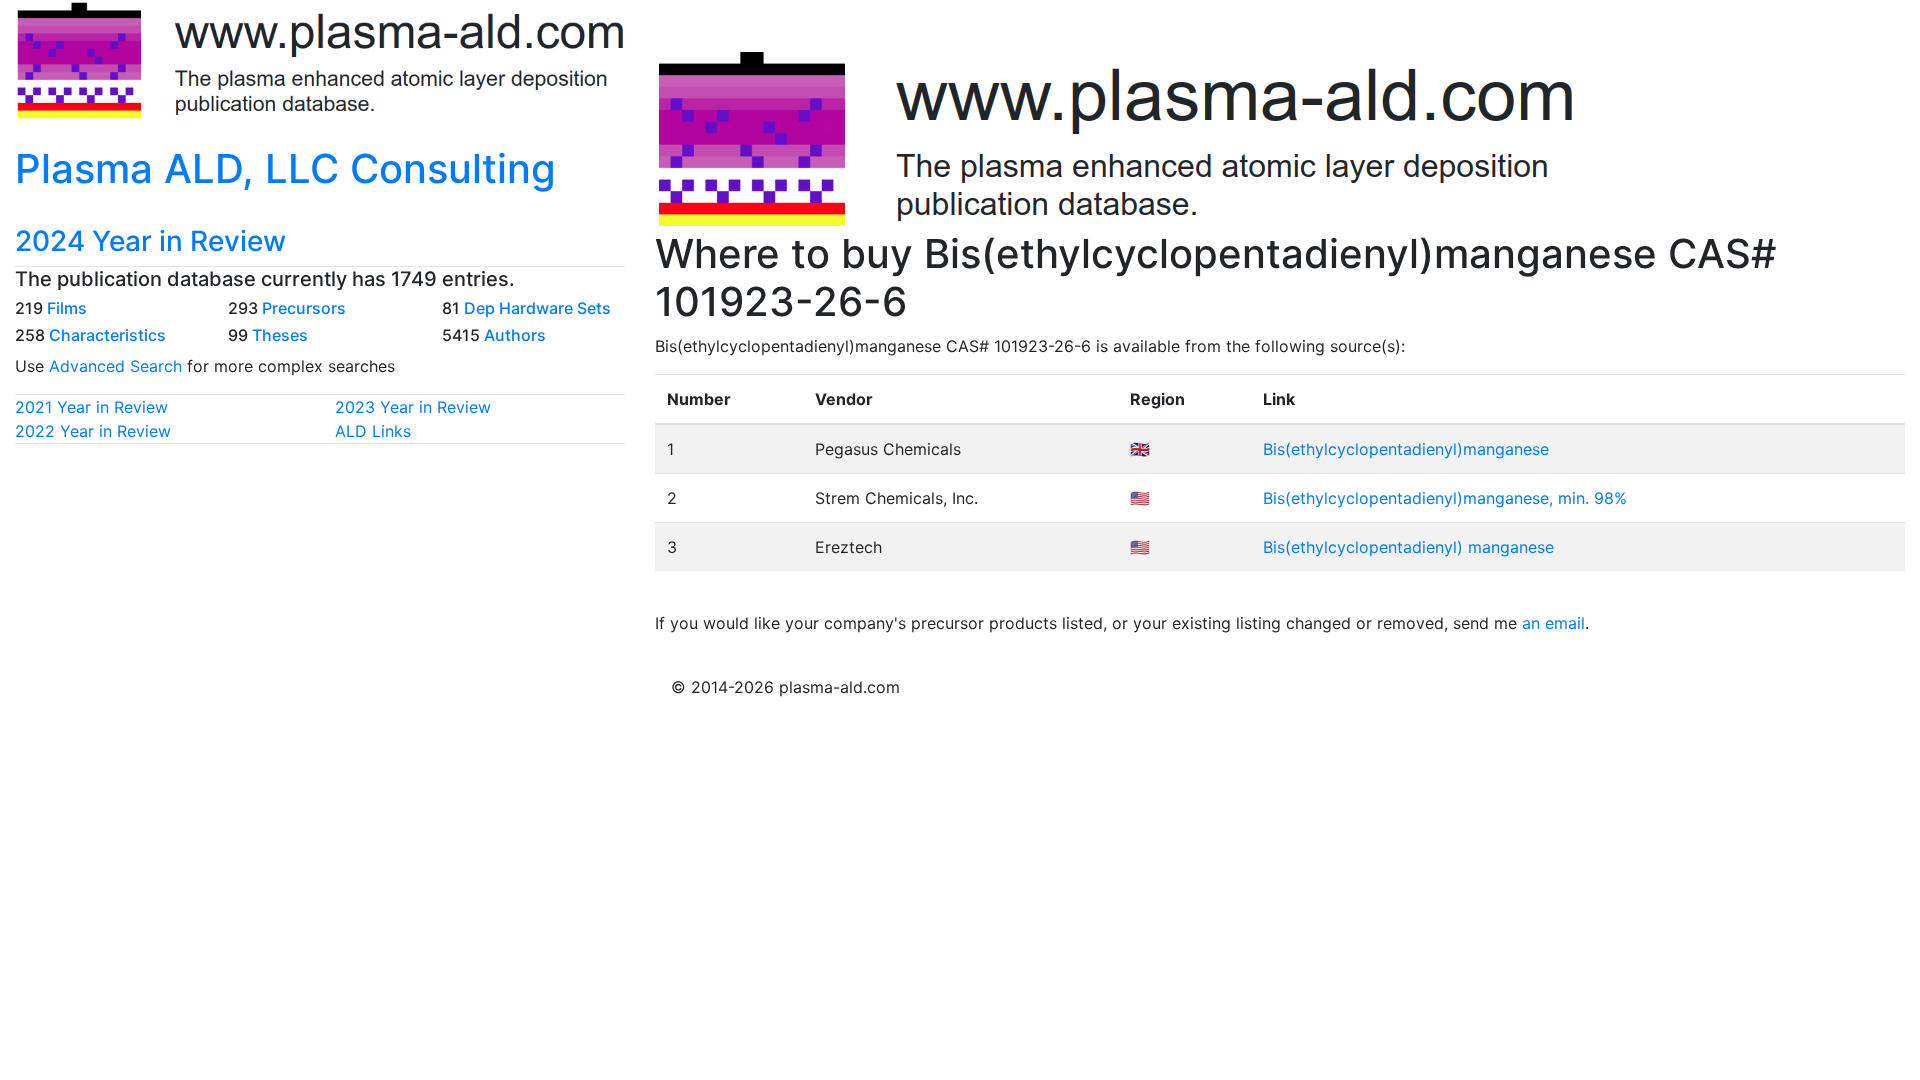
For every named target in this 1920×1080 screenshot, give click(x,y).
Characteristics (107, 335)
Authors (515, 335)
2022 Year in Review (93, 431)
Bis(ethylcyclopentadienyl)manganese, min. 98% (1445, 498)
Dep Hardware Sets (537, 308)
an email (1553, 623)
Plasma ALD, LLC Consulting (285, 168)
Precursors (304, 308)
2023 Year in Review (413, 407)
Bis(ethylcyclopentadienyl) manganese (1408, 547)
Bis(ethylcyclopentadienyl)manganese (1406, 449)
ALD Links (373, 431)
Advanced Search (115, 366)
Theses (280, 335)
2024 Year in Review (150, 241)
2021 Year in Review (91, 407)
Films (67, 308)
